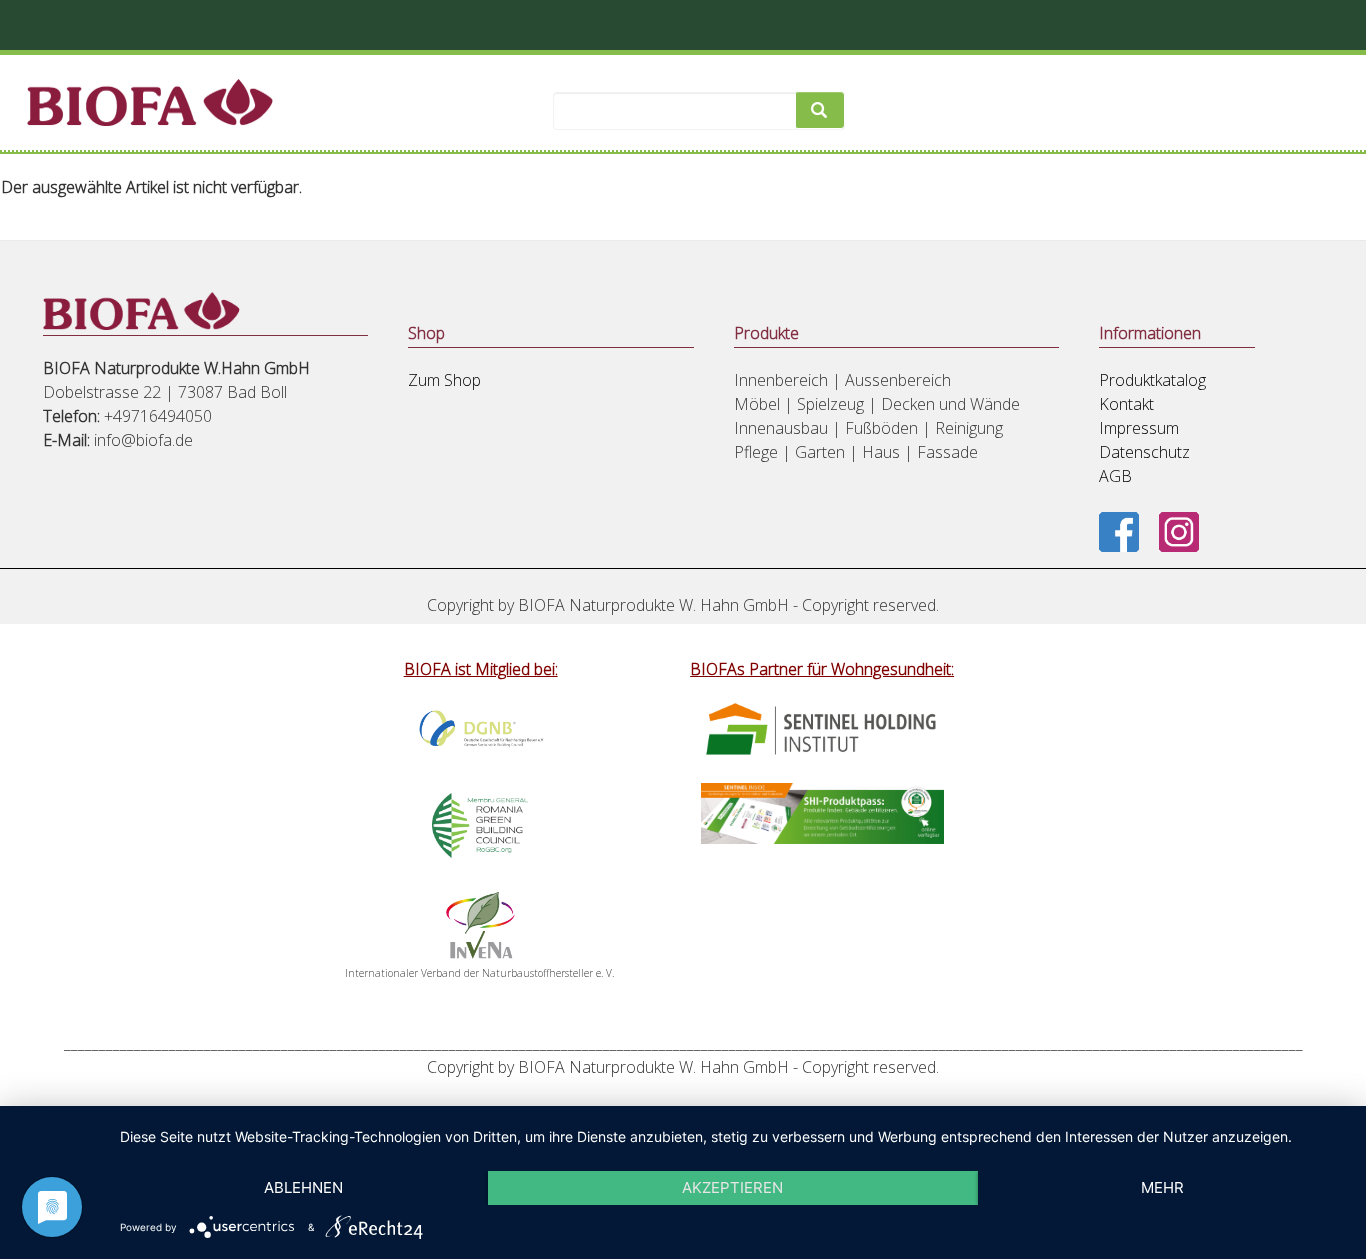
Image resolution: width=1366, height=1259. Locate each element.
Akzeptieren (732, 1187)
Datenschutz (1144, 452)
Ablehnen (303, 1187)
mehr (1162, 1187)
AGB (1115, 476)
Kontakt (1126, 404)
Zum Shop (444, 380)
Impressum (1139, 428)
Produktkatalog (1152, 380)
